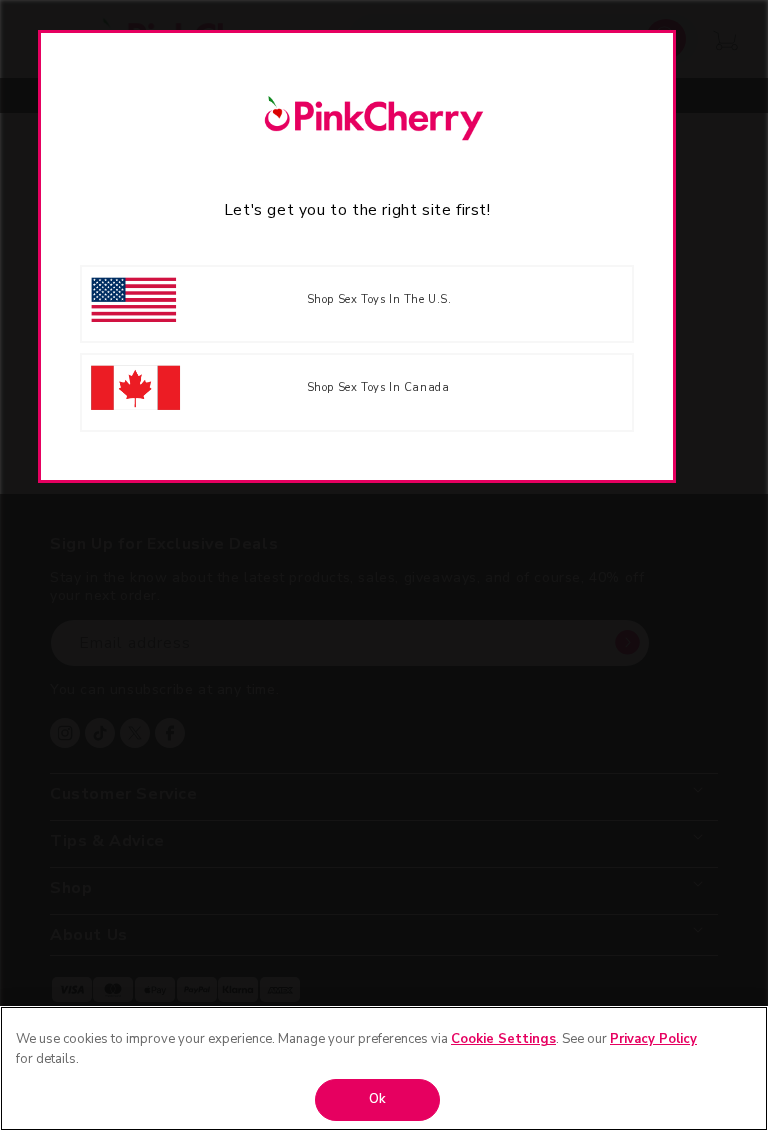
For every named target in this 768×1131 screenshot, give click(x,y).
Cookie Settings (503, 1039)
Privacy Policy (653, 1039)
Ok (377, 1099)
